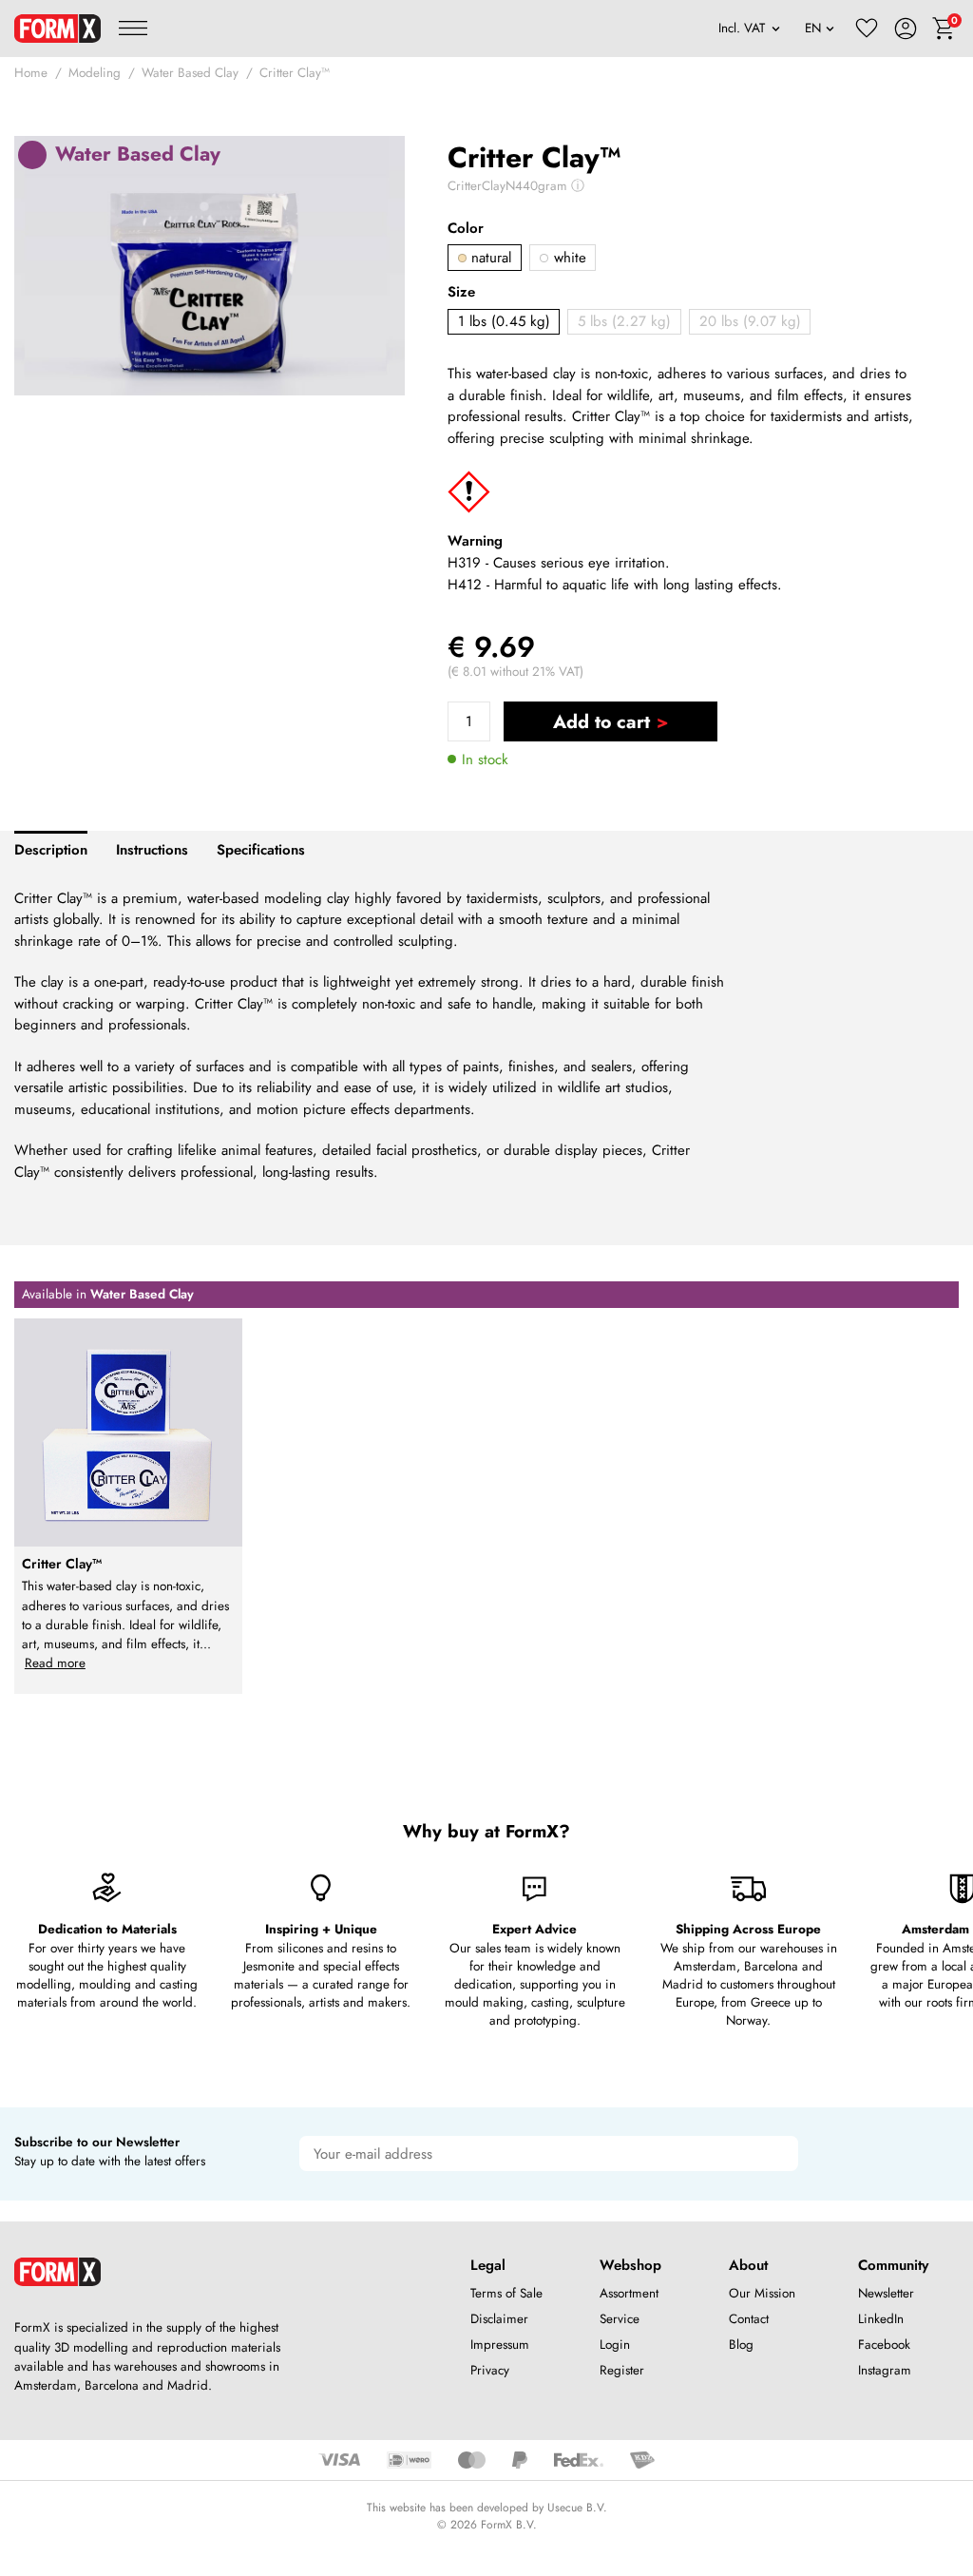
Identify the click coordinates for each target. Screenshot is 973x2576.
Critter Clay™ (295, 73)
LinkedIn (881, 2319)
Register (622, 2370)
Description (51, 850)
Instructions (152, 850)
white (568, 258)
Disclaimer (499, 2319)
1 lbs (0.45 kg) (504, 321)
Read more (55, 1663)
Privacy (490, 2370)
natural (489, 258)
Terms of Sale (506, 2293)
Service (620, 2319)
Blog (741, 2345)
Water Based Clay (190, 73)
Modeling (95, 73)
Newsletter (886, 2293)
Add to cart (601, 721)
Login (615, 2345)
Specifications (261, 850)
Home (31, 73)
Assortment (629, 2293)
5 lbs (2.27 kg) (624, 321)
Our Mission (762, 2293)
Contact (749, 2319)
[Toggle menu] (133, 29)
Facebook (884, 2345)
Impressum (500, 2345)
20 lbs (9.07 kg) (750, 321)
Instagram (885, 2370)
